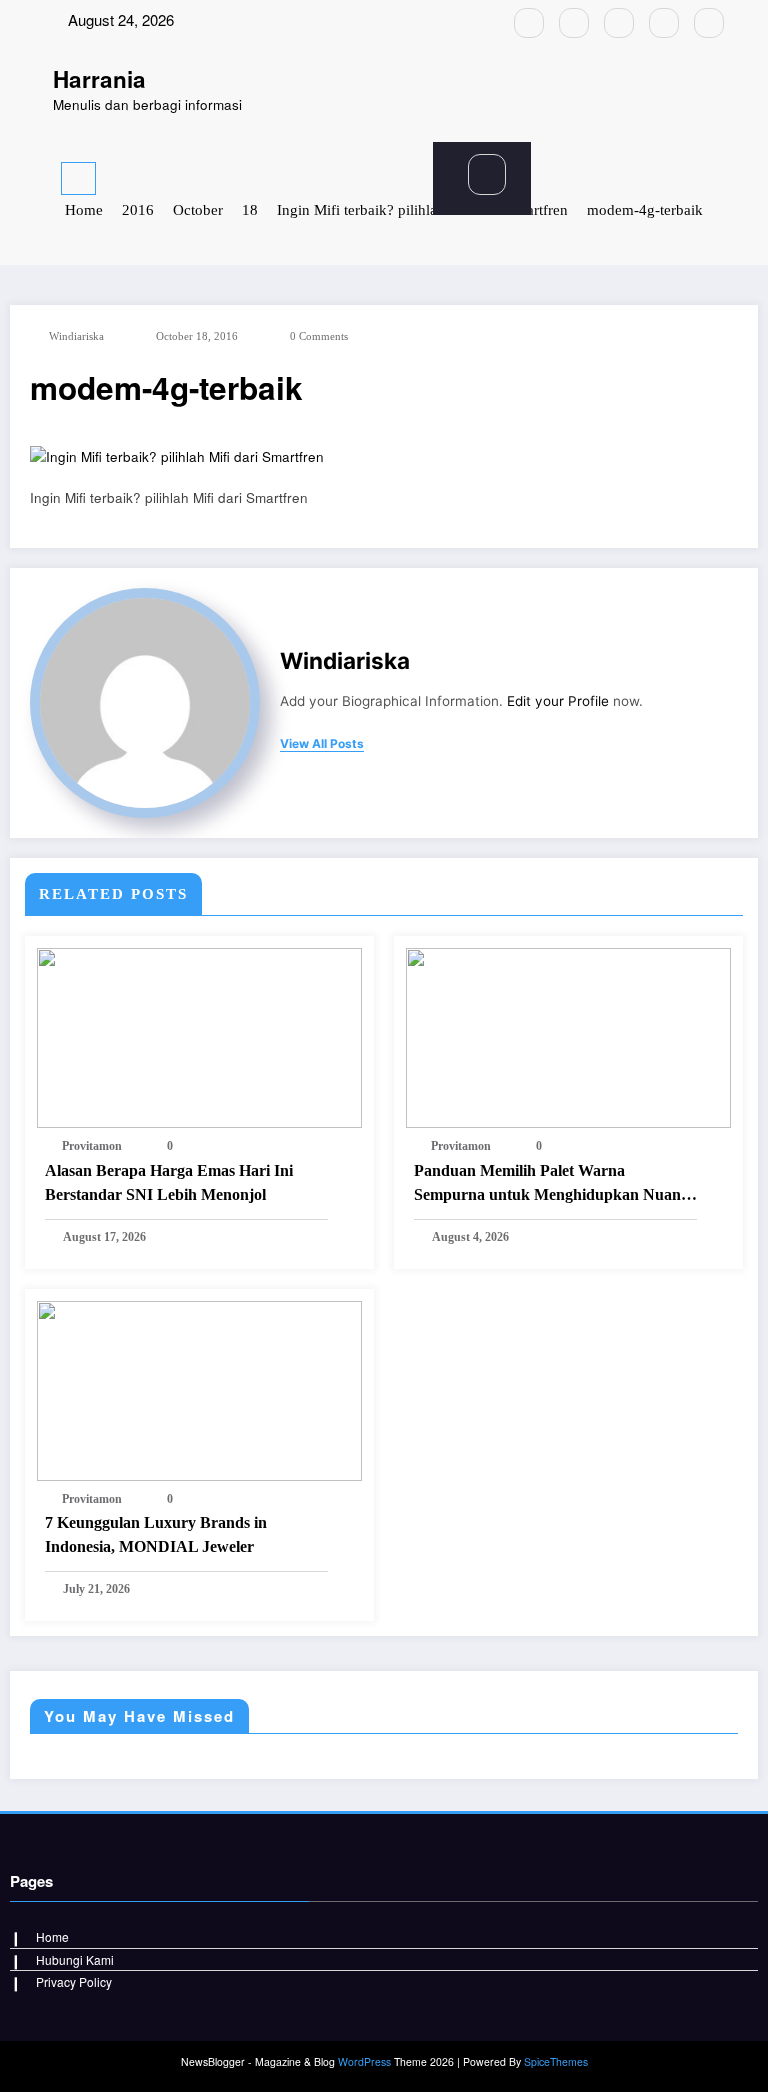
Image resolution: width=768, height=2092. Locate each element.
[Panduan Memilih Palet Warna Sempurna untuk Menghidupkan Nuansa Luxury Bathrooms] (568, 1035)
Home (52, 1936)
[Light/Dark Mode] (693, 174)
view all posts (322, 744)
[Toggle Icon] (276, 178)
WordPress (364, 2061)
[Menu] (78, 178)
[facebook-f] (529, 23)
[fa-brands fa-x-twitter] (574, 23)
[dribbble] (619, 23)
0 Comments (319, 336)
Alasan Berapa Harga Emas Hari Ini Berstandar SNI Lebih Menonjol (169, 1182)
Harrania (99, 79)
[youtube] (709, 23)
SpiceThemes (556, 2061)
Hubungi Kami (75, 1959)
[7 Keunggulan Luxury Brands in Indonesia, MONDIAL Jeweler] (199, 1388)
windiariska (76, 336)
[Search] (487, 174)
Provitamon (92, 1146)
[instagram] (664, 23)
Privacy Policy (74, 1981)
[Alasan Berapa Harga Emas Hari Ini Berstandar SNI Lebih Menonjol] (199, 1035)
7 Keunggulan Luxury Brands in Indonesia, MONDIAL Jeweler (156, 1534)
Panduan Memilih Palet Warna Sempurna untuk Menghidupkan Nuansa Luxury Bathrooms (554, 1184)
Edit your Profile (558, 701)
